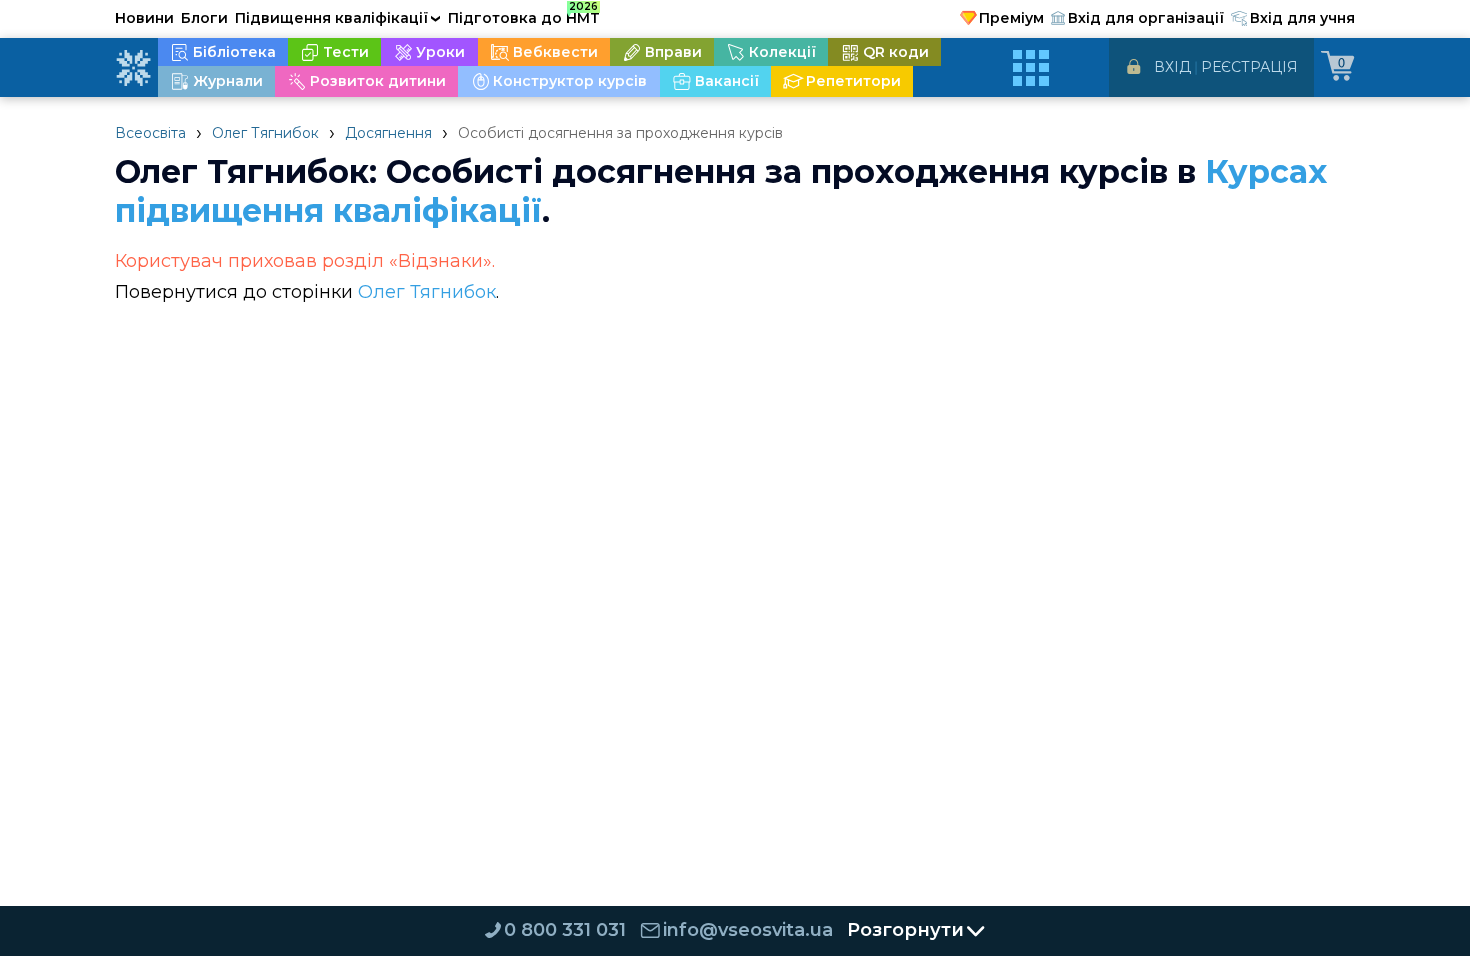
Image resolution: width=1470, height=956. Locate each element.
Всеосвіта (150, 133)
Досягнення (388, 133)
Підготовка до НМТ (524, 15)
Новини (144, 18)
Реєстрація (1249, 67)
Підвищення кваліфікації (338, 18)
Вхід (1172, 67)
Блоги (204, 18)
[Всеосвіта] (133, 68)
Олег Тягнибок (265, 133)
